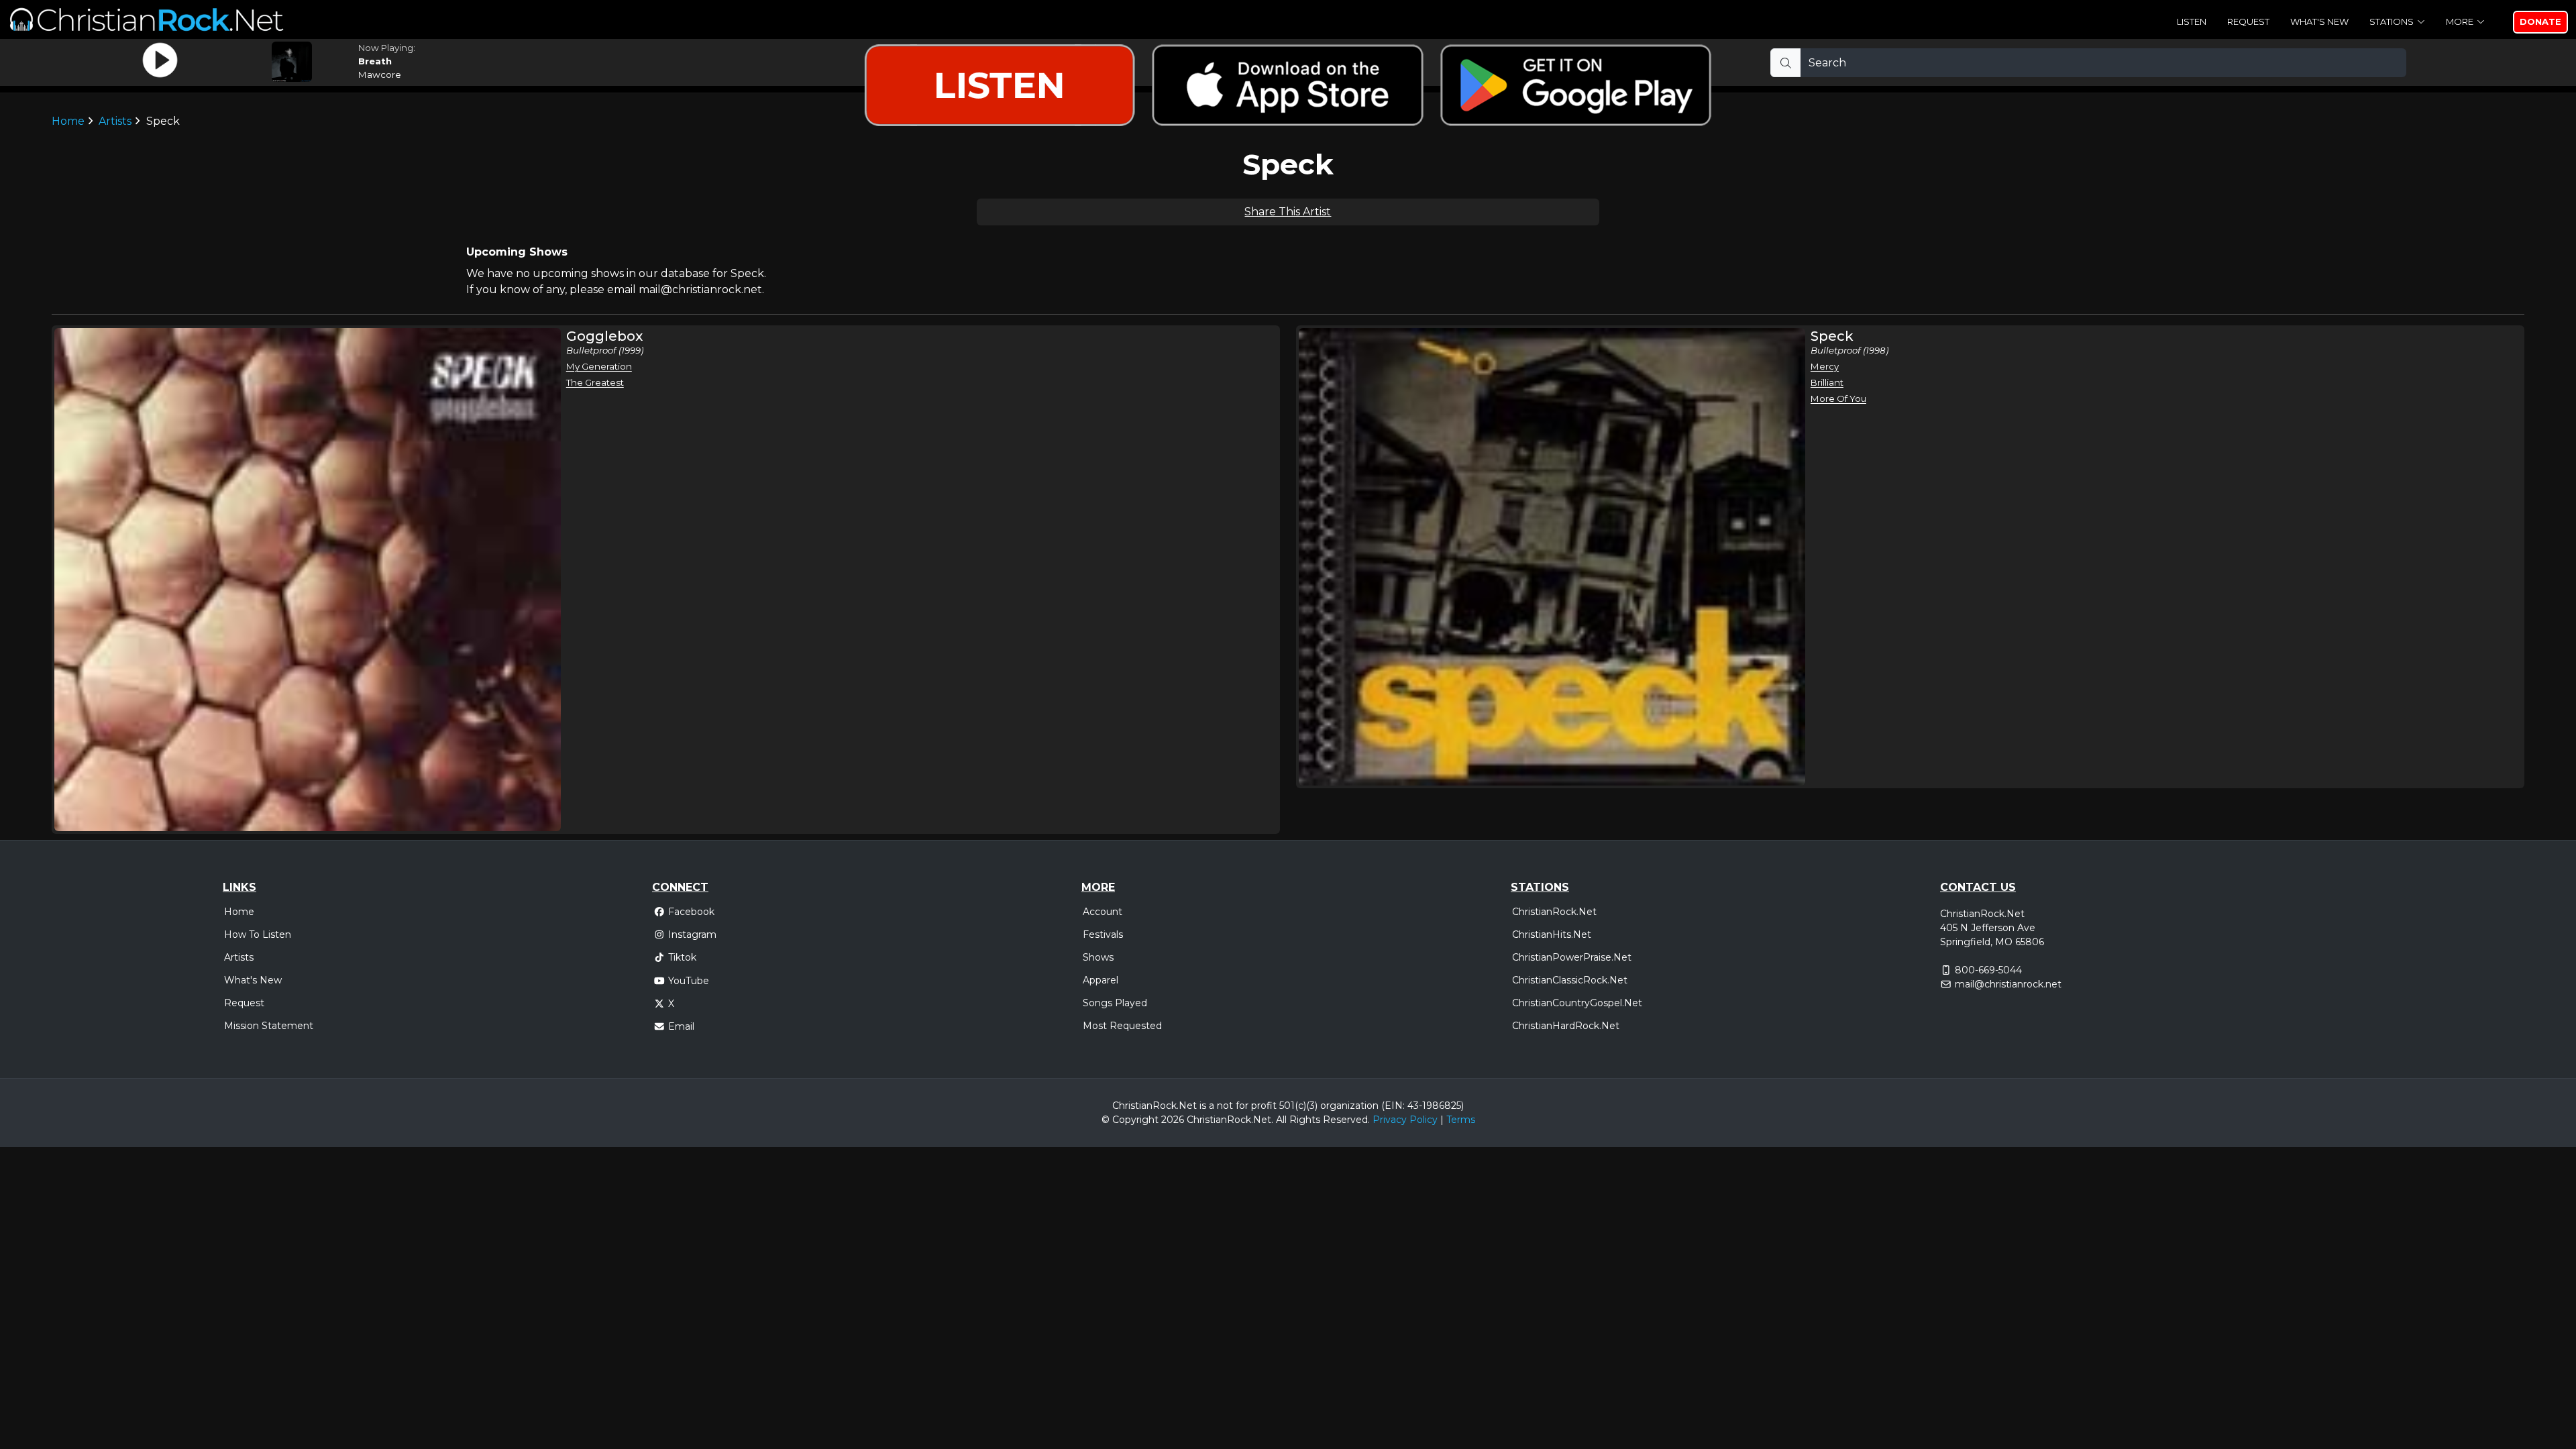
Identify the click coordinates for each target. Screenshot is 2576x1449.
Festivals (1103, 934)
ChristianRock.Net (1554, 912)
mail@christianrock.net (2008, 984)
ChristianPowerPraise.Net (1572, 957)
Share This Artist (1288, 212)
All (1281, 1120)
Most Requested (1122, 1026)
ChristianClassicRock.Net (1570, 980)
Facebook (691, 912)
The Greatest (595, 382)
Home (239, 912)
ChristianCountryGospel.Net (1577, 1003)
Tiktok (682, 957)
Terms (1461, 1120)
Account (1103, 912)
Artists (239, 957)
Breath (375, 61)
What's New (2319, 21)
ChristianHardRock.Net (1566, 1026)
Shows (1098, 957)
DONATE (2540, 21)
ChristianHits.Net (1552, 934)
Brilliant (1827, 382)
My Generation (599, 366)
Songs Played (1115, 1003)
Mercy (1825, 366)
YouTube (689, 981)
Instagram (692, 934)
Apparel (1101, 980)
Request (2248, 21)
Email (681, 1026)
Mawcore (380, 74)
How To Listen (258, 934)
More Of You (1838, 398)
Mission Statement (269, 1026)
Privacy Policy (1405, 1120)
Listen (2192, 21)
